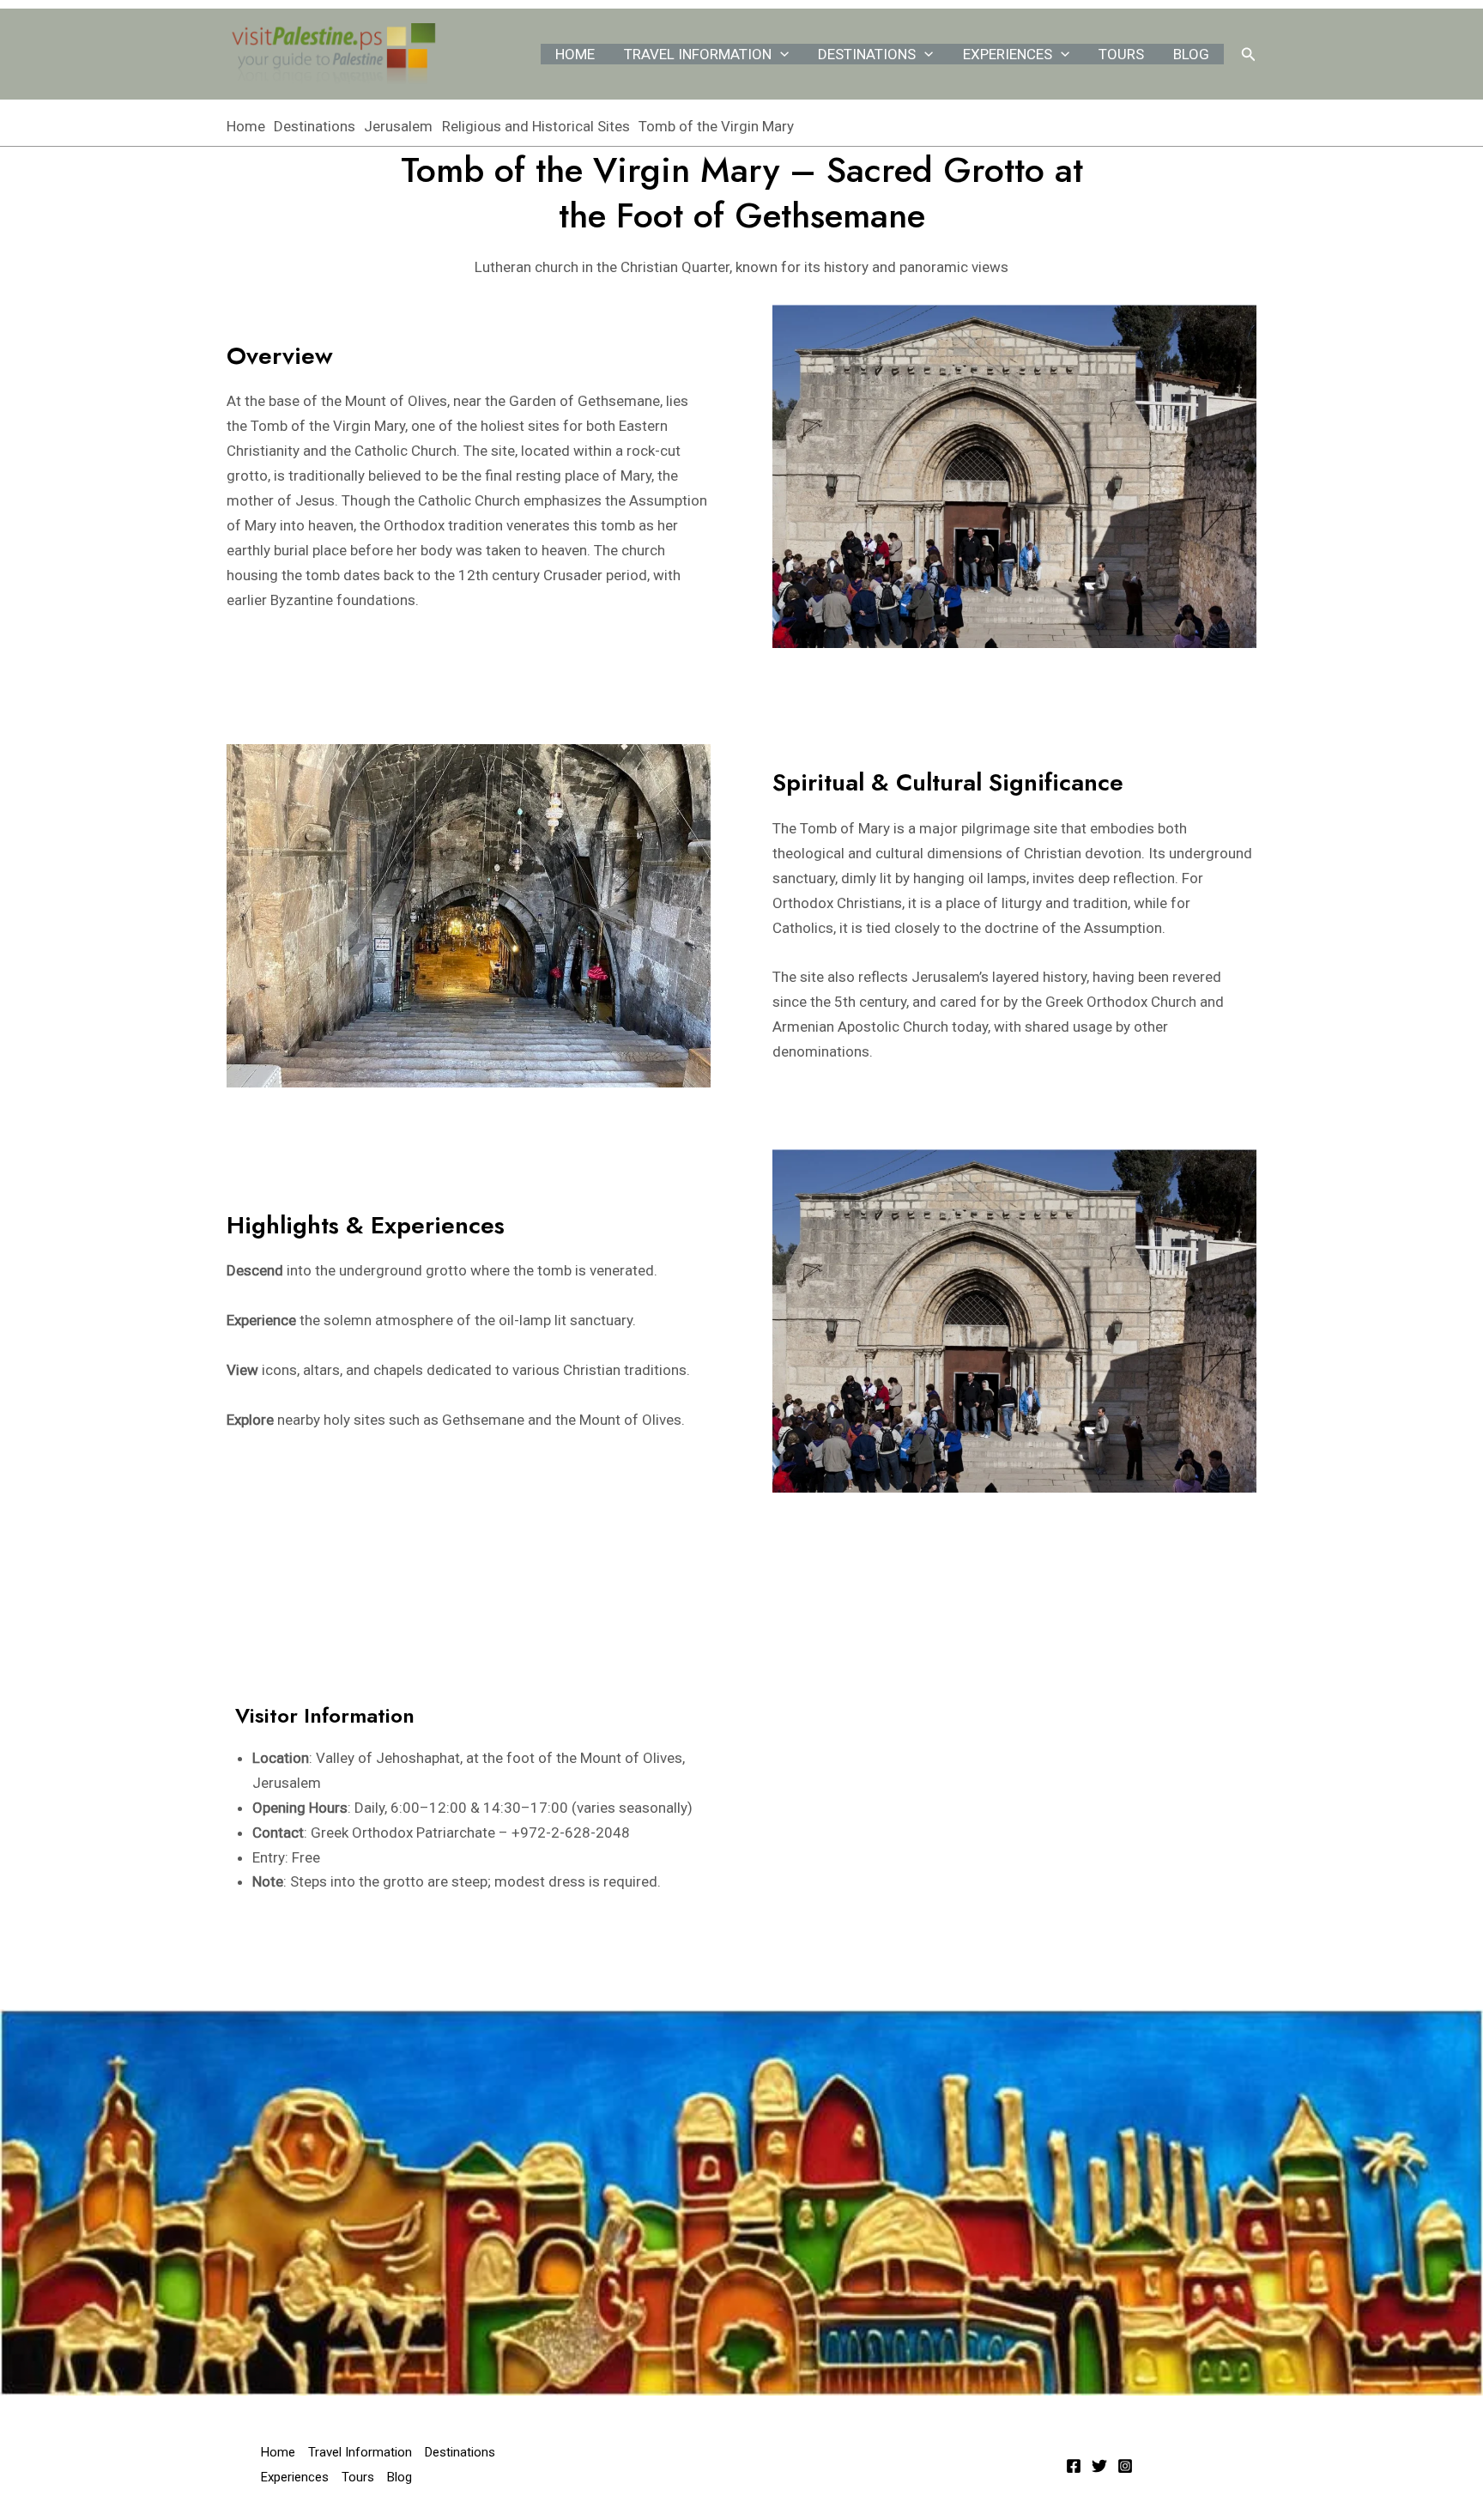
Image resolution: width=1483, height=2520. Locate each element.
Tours (1121, 54)
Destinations (867, 54)
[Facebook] (1074, 2466)
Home (575, 54)
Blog (1191, 54)
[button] (780, 54)
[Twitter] (1099, 2466)
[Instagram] (1125, 2466)
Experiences (1008, 54)
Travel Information (698, 54)
